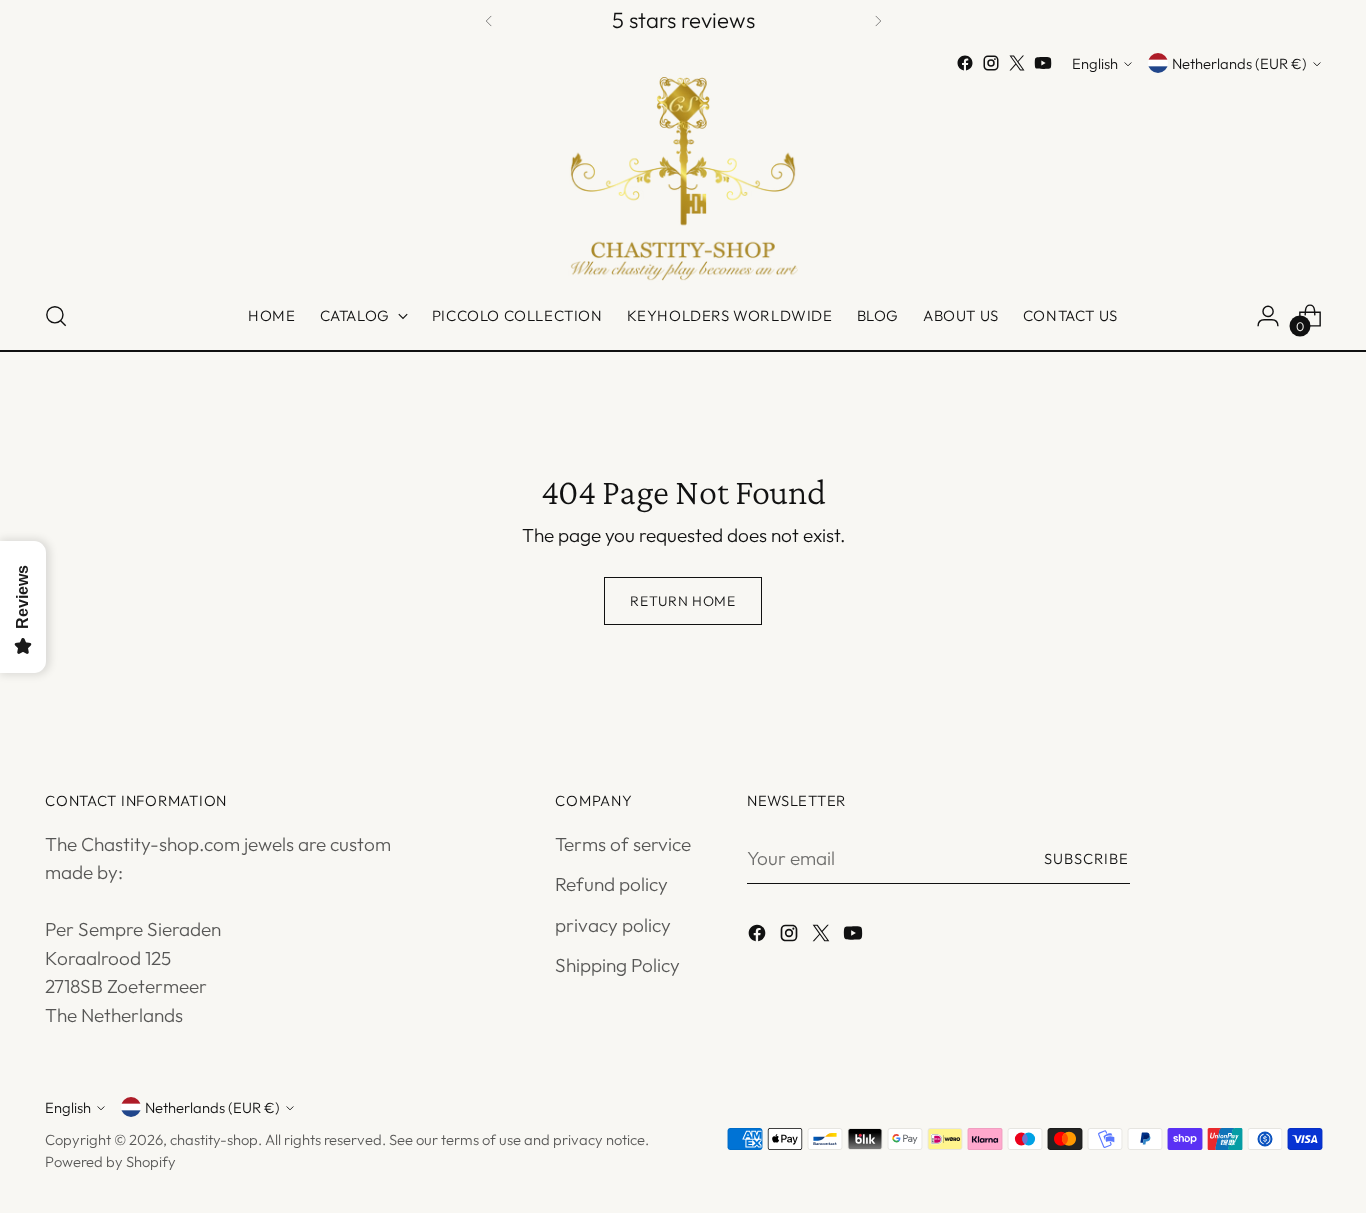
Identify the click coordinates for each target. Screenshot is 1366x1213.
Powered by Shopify (110, 1161)
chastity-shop (214, 1139)
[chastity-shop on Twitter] (1017, 63)
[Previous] (489, 20)
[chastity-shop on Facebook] (965, 63)
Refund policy (611, 884)
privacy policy (613, 925)
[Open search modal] (56, 316)
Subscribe (1087, 858)
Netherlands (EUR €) (1239, 63)
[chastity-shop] (683, 179)
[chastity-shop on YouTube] (1043, 63)
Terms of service (623, 844)
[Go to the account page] (1268, 316)
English (1095, 63)
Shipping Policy (617, 965)
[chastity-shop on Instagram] (991, 63)
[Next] (878, 20)
